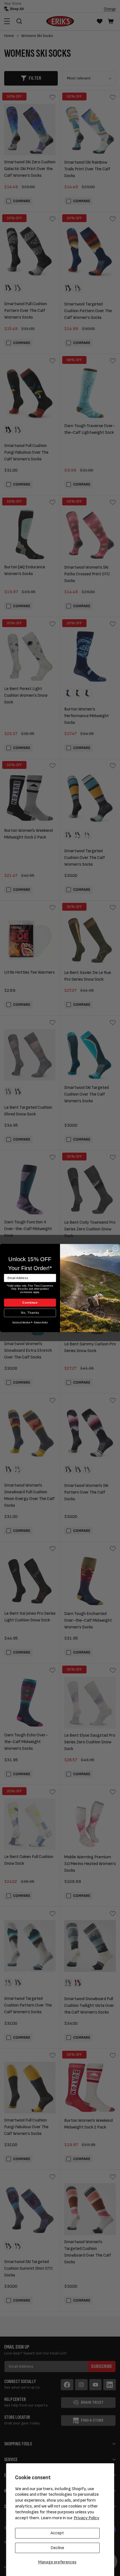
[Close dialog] (116, 1248)
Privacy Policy (87, 2518)
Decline (57, 2548)
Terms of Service (21, 1322)
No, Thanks (30, 1313)
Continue (30, 1303)
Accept (57, 2533)
